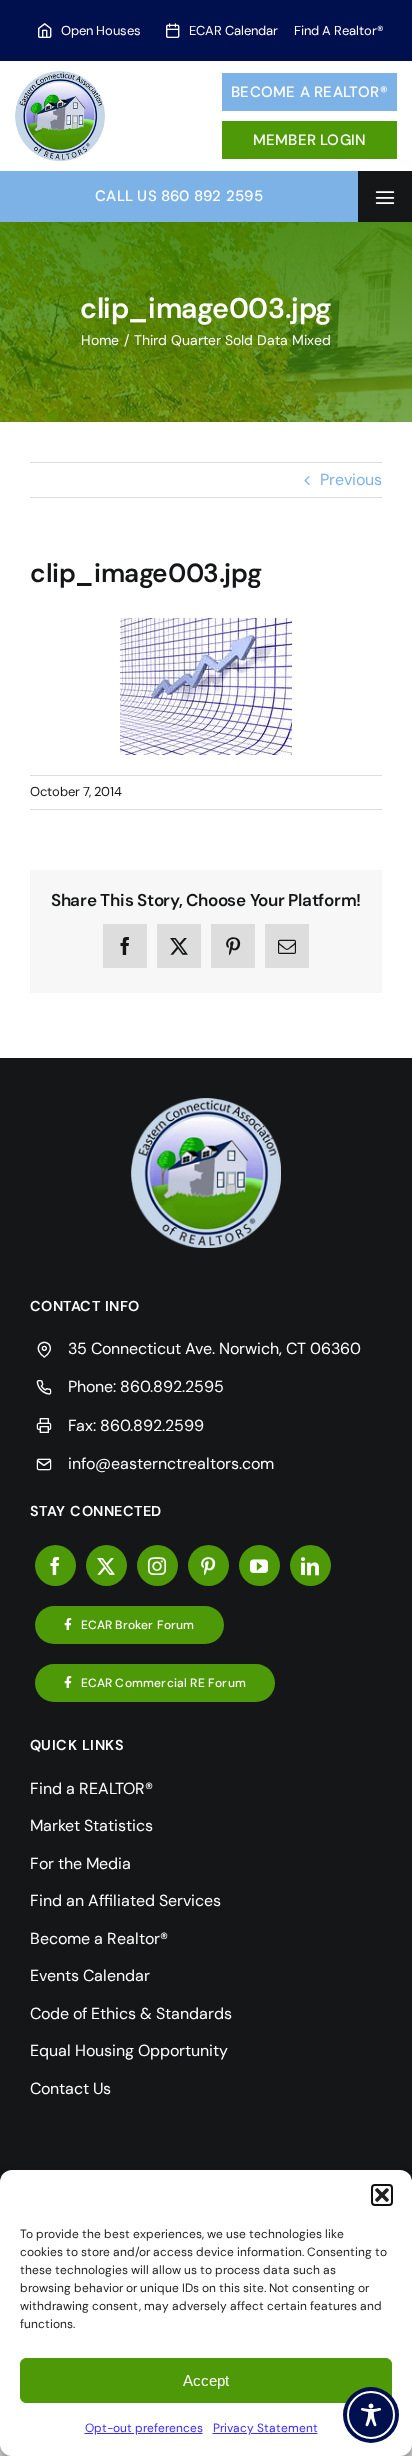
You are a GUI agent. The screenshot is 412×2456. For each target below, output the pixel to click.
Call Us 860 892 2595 (179, 196)
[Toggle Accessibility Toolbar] (371, 2415)
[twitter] (106, 1565)
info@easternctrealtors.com (171, 1463)
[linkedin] (310, 1565)
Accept (206, 2380)
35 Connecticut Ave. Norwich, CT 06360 (214, 1348)
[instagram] (157, 1565)
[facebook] (55, 1565)
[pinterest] (208, 1565)
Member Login (310, 140)
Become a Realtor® (309, 92)
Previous (351, 479)
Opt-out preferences (144, 2428)
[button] (382, 2195)
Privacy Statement (265, 2428)
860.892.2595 (172, 1386)
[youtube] (259, 1565)
